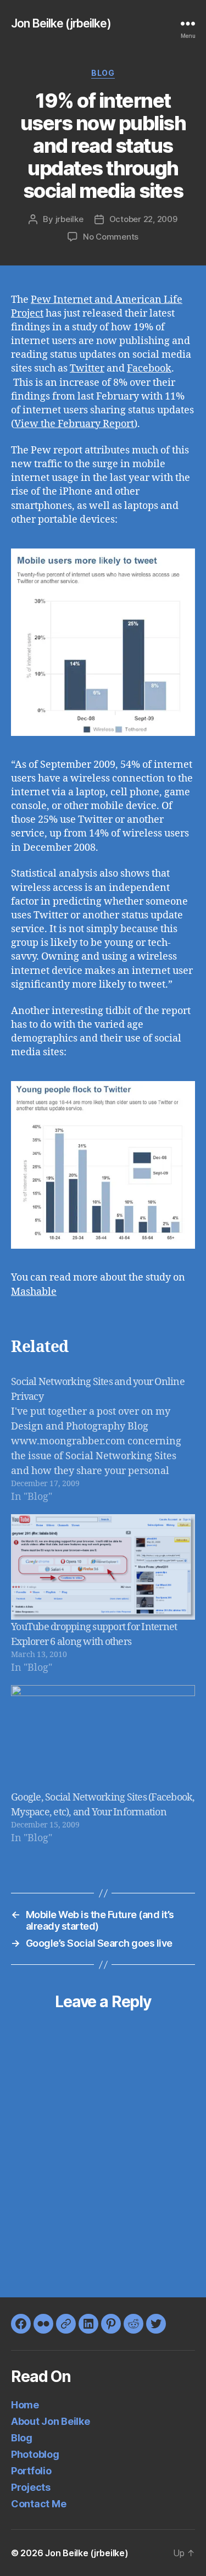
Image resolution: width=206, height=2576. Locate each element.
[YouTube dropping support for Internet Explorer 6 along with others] (103, 1567)
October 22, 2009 (143, 219)
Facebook (149, 369)
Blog (103, 73)
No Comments (111, 237)
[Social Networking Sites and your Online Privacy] (103, 1439)
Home (25, 2405)
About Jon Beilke (51, 2421)
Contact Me (38, 2504)
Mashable (34, 1292)
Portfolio (31, 2471)
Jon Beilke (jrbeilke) (61, 23)
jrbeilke (69, 219)
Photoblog (35, 2454)
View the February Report (74, 424)
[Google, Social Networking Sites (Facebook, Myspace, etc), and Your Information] (103, 1738)
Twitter (87, 369)
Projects (31, 2487)
